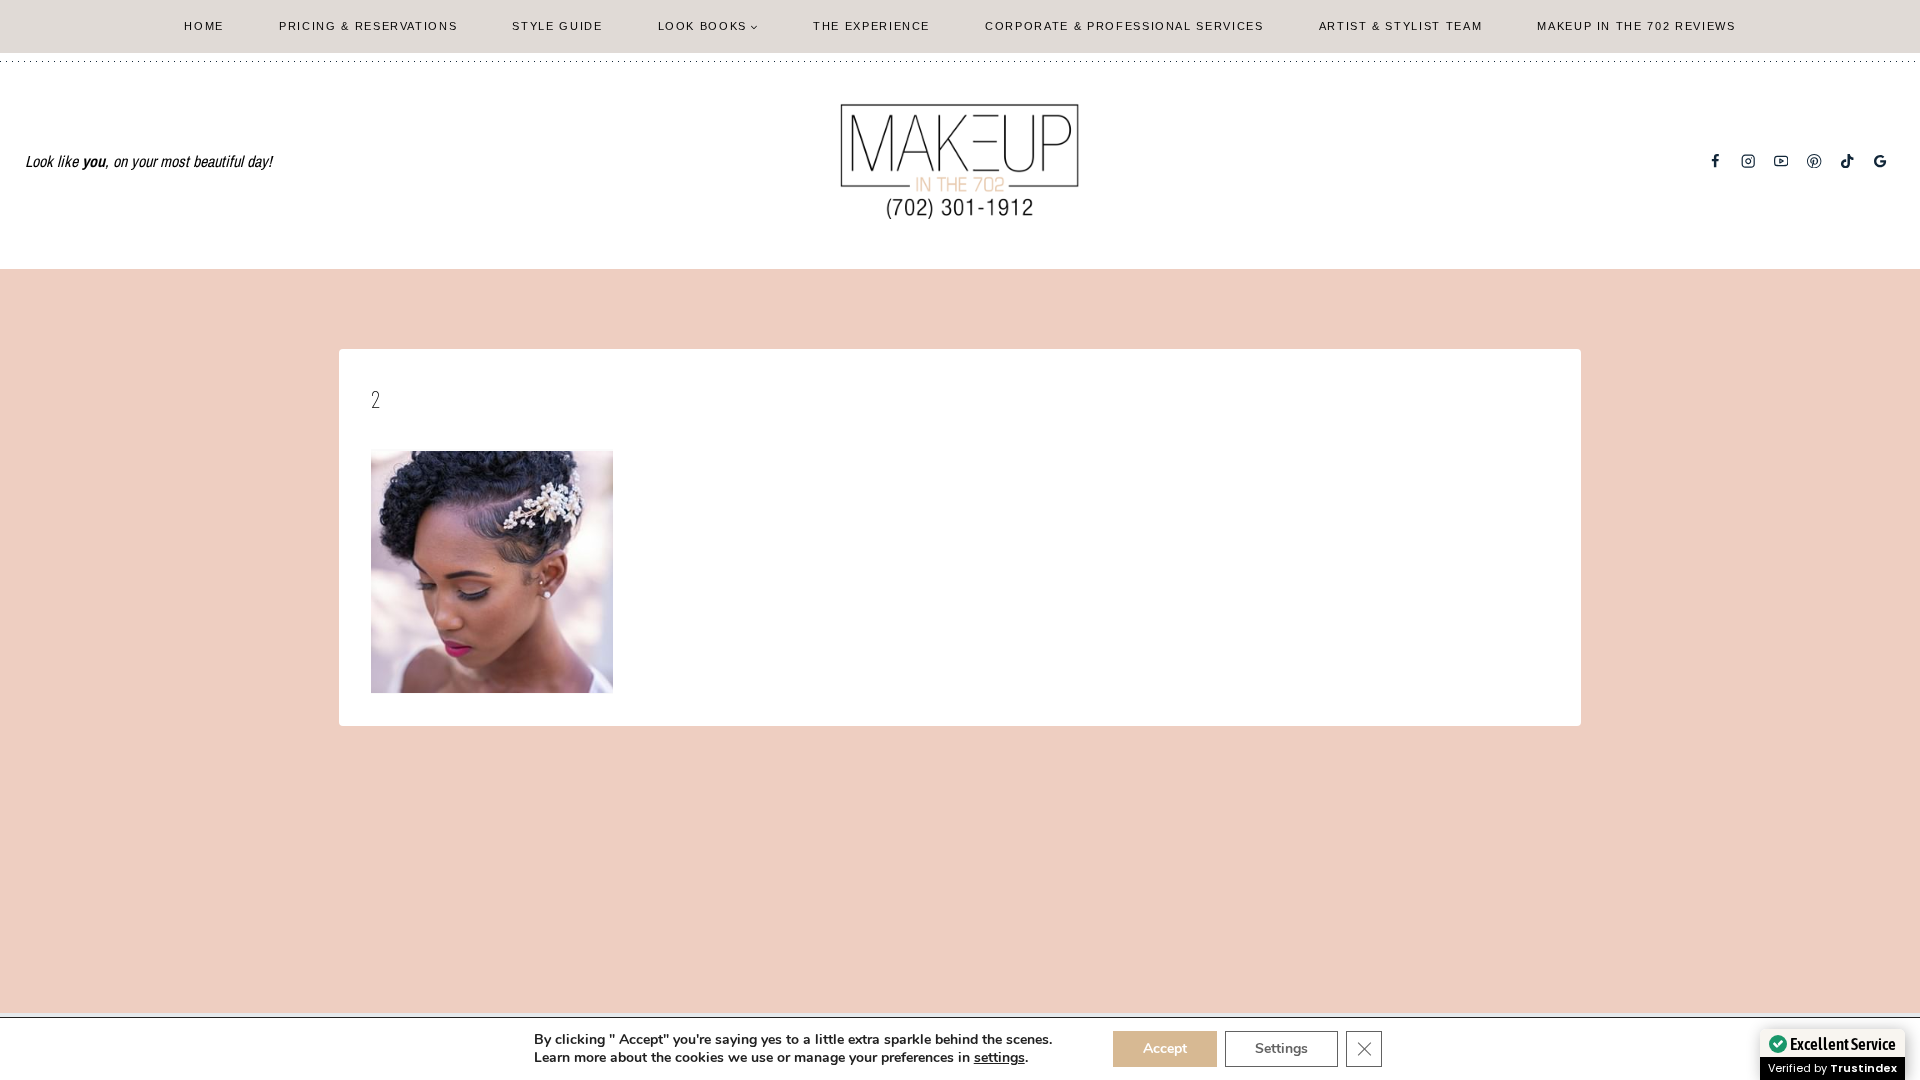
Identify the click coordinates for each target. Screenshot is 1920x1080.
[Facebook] (1715, 161)
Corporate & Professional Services (1124, 26)
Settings (1281, 1048)
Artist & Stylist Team (1401, 26)
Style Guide (557, 26)
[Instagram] (1748, 161)
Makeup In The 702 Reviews (1636, 26)
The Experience (871, 26)
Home (204, 26)
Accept (1165, 1048)
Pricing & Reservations (368, 26)
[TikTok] (1847, 161)
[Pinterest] (1814, 161)
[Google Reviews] (1880, 161)
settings (999, 1058)
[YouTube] (1781, 161)
